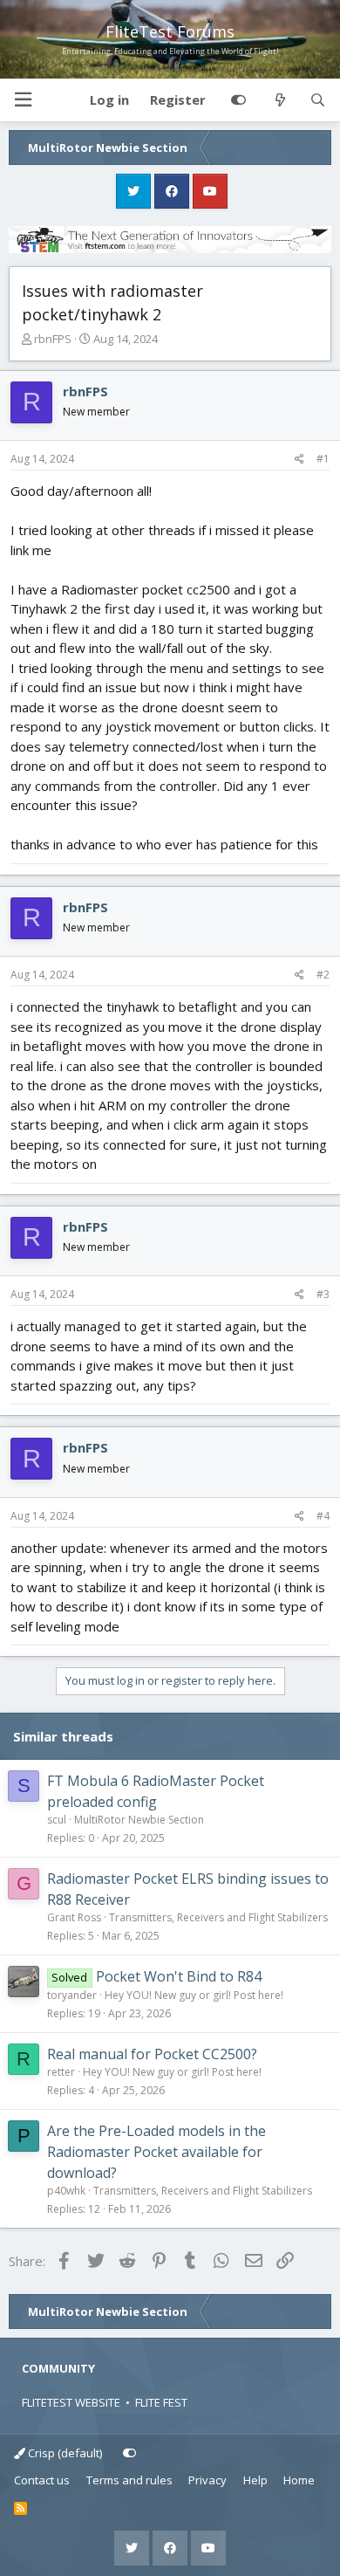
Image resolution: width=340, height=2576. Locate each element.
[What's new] (279, 100)
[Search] (318, 100)
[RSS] (20, 2509)
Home (299, 2480)
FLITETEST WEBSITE (71, 2402)
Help (255, 2480)
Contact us (42, 2480)
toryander (72, 1995)
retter (61, 2072)
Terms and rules (129, 2480)
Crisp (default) (64, 2453)
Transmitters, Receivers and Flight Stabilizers (218, 1917)
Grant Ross (74, 1917)
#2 (323, 975)
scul (57, 1820)
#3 (323, 1294)
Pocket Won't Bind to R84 (179, 1976)
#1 (323, 459)
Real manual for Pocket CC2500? (152, 2054)
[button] (23, 100)
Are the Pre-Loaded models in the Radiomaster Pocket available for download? (156, 2152)
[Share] (299, 459)
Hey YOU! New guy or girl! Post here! (194, 1995)
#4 (323, 1516)
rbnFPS (53, 339)
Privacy (207, 2480)
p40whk (66, 2191)
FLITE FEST (161, 2402)
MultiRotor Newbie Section (139, 1820)
